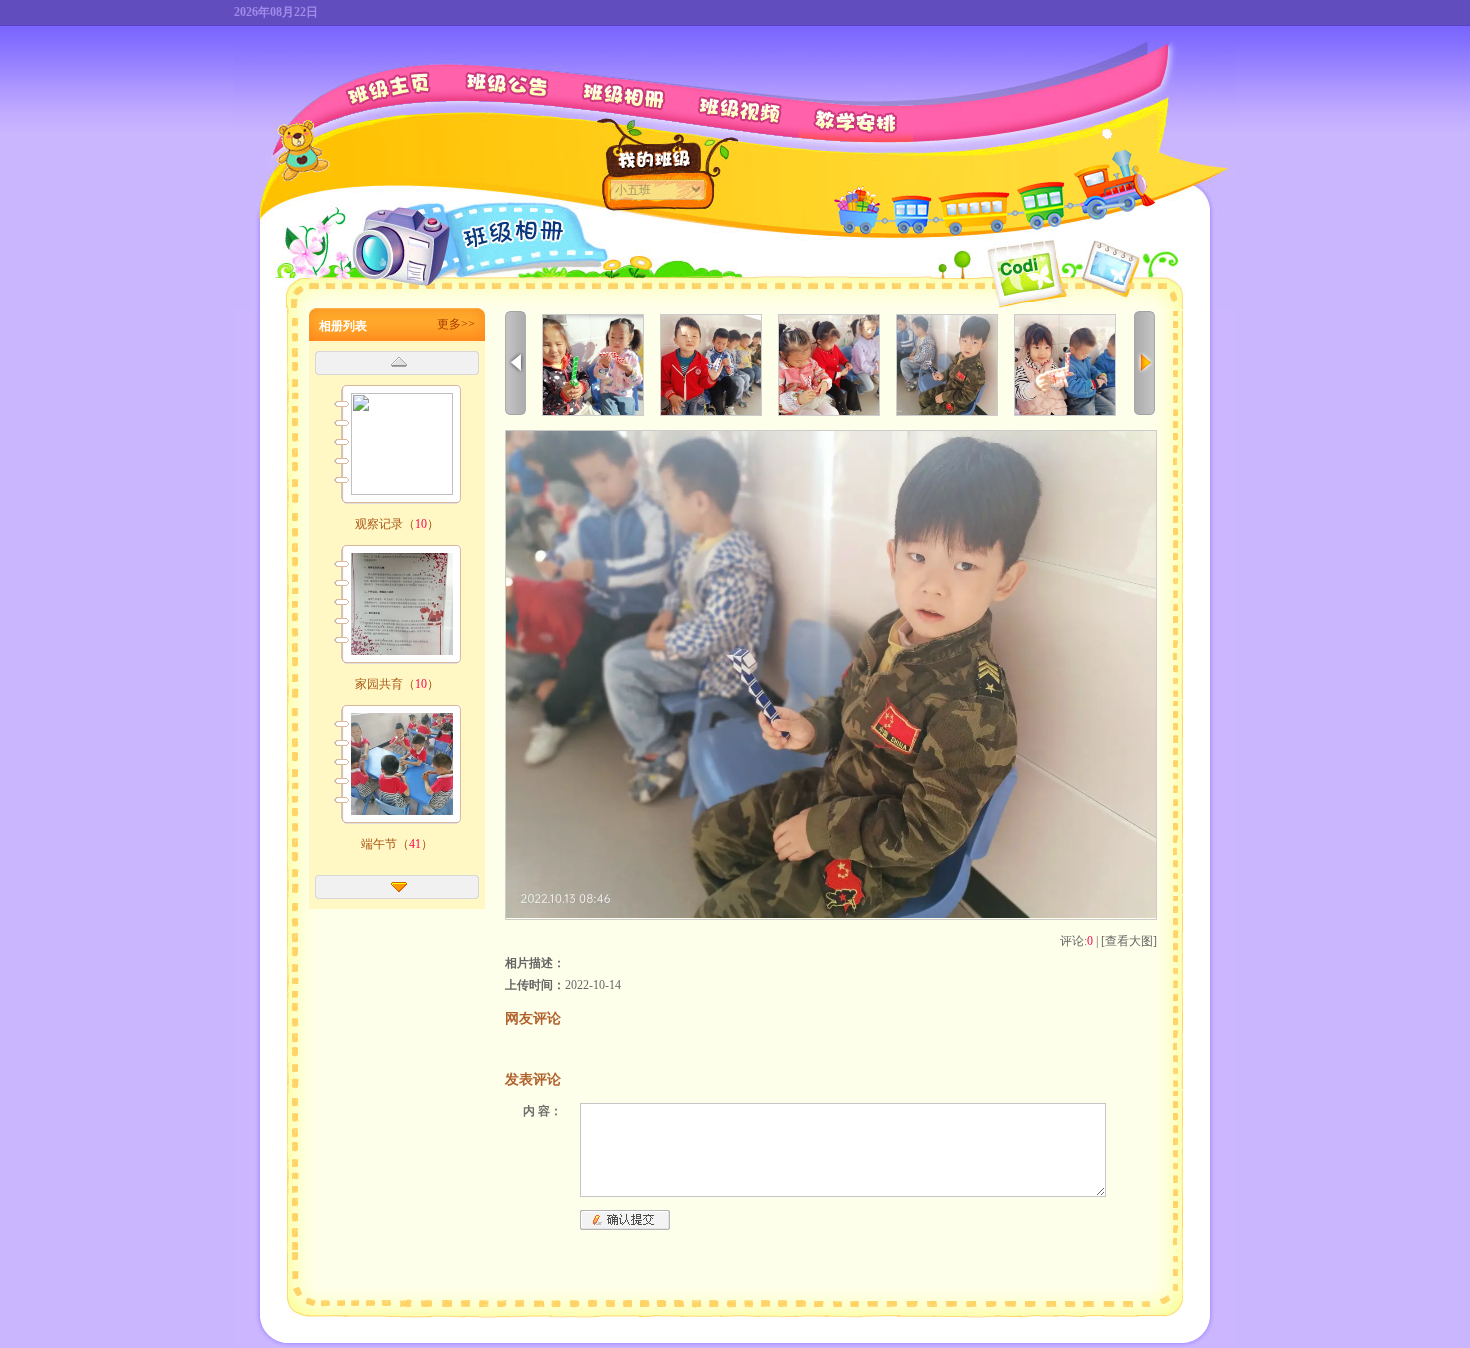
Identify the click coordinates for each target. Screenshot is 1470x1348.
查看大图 (1129, 941)
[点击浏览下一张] (831, 914)
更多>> (456, 324)
